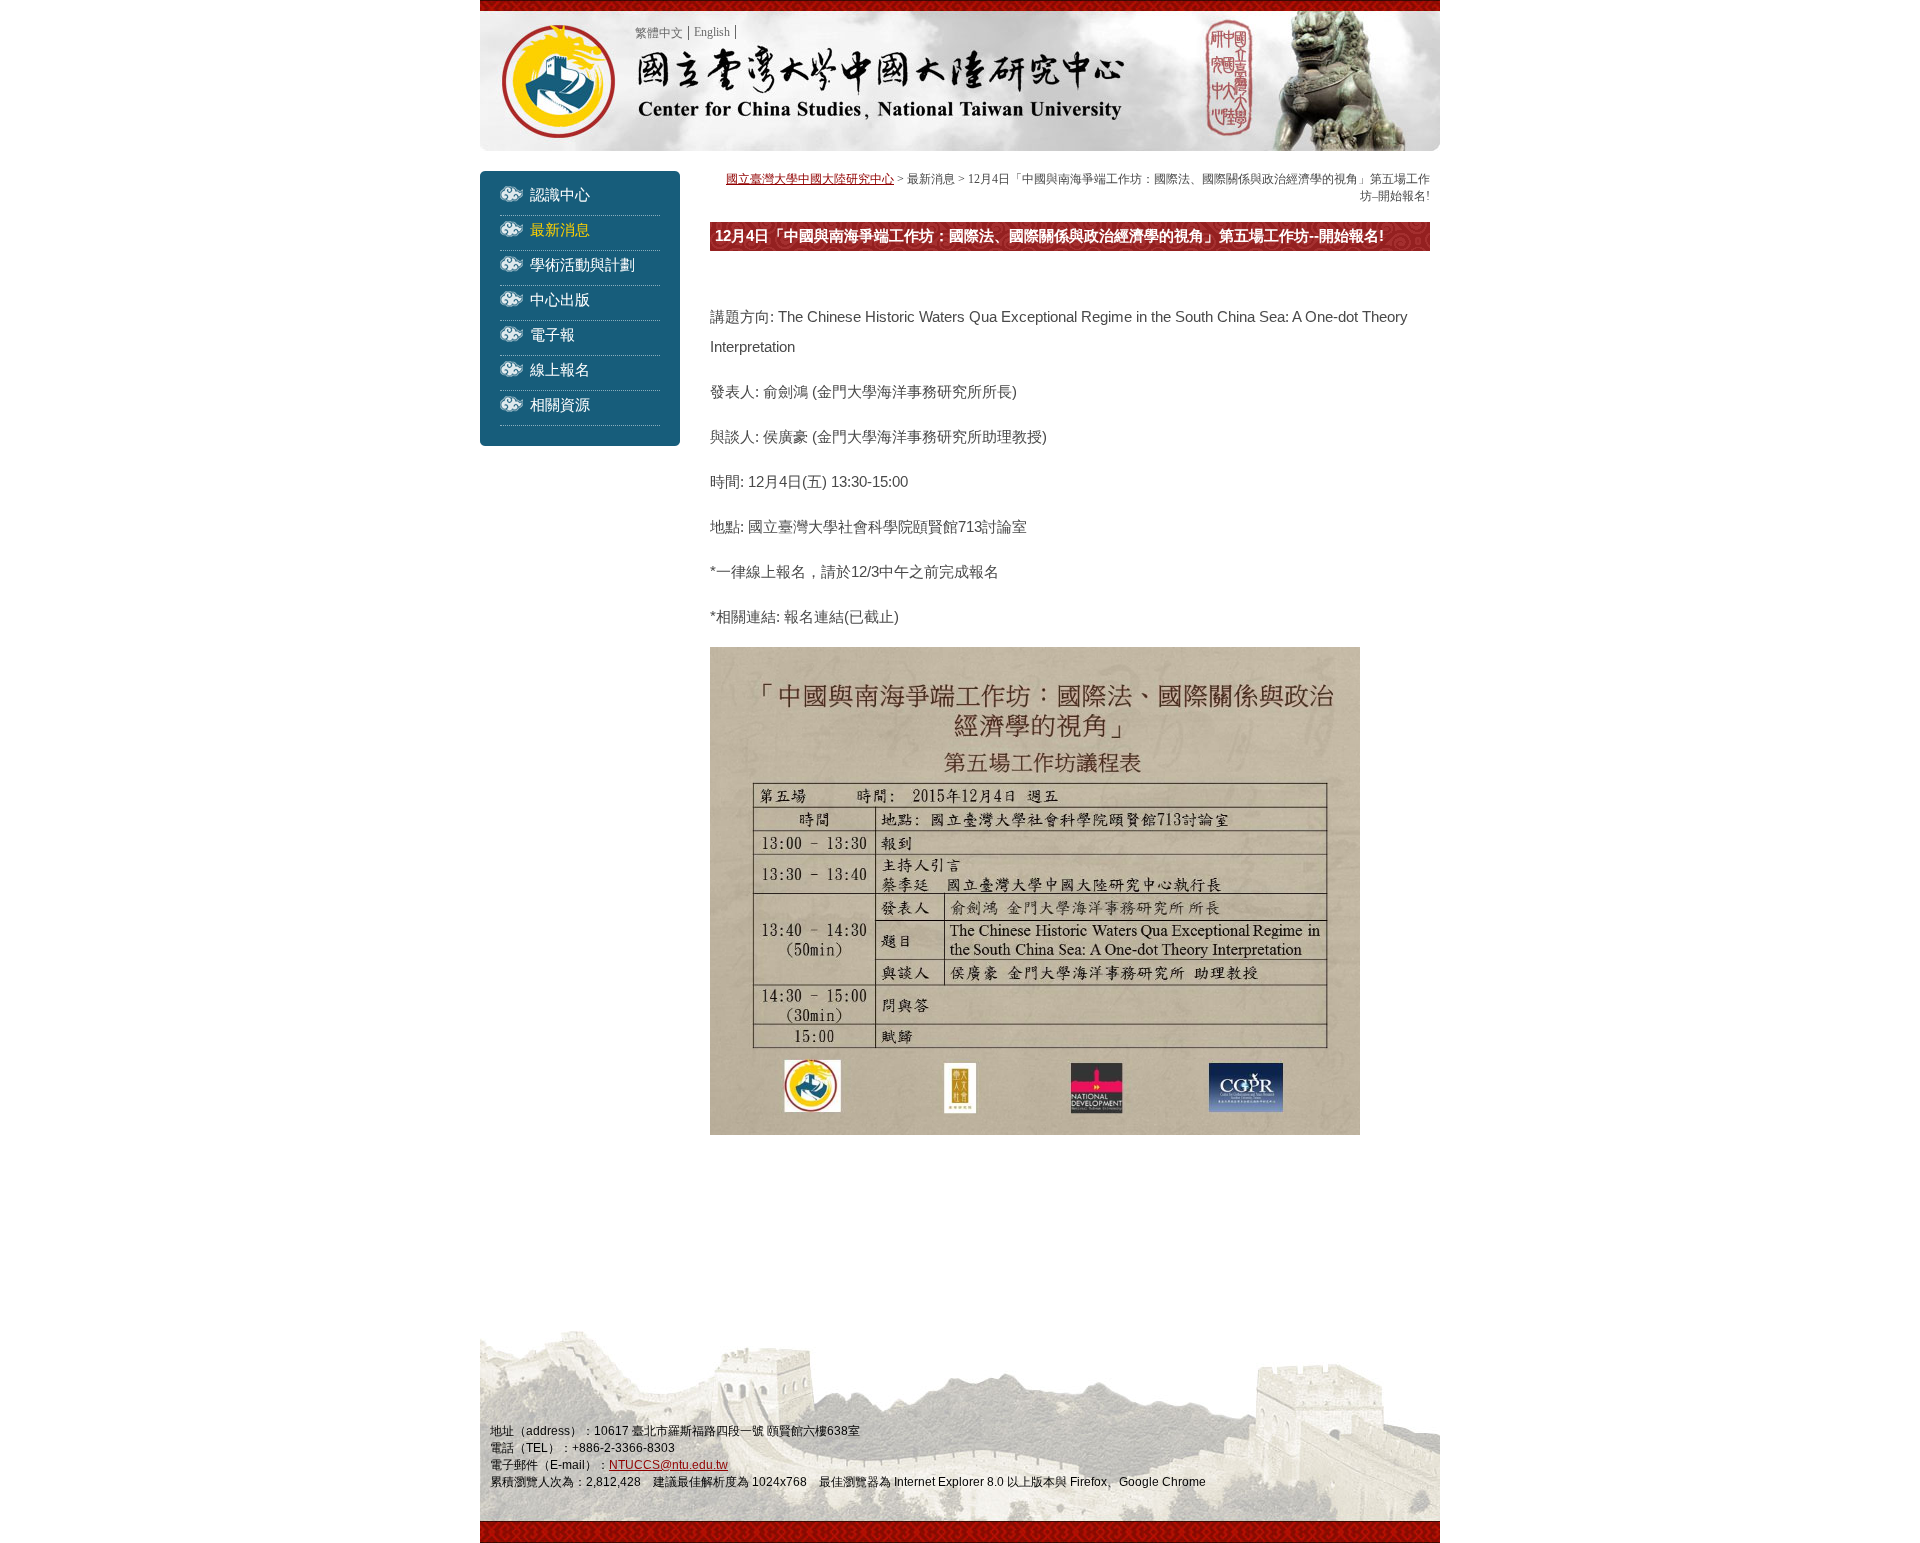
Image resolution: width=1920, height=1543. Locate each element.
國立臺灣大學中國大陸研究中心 (810, 179)
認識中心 (560, 194)
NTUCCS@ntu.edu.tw (668, 1465)
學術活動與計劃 (582, 264)
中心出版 (560, 299)
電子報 (552, 334)
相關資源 (560, 404)
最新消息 (560, 229)
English (712, 32)
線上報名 (560, 369)
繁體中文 (659, 33)
